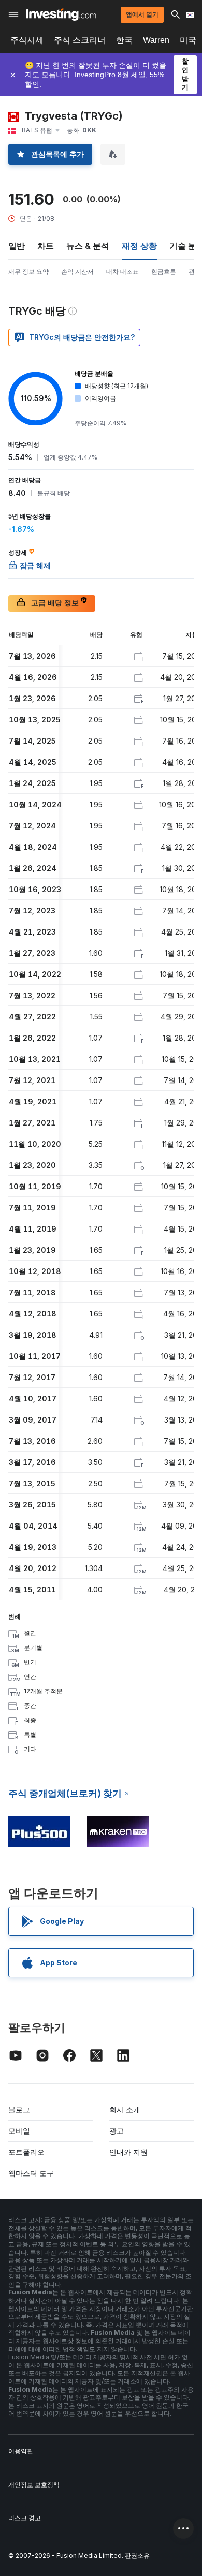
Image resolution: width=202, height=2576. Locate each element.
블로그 (19, 2109)
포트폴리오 (26, 2152)
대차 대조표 (122, 271)
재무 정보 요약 (28, 271)
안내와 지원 (128, 2152)
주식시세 (27, 40)
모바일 (19, 2131)
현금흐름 (164, 271)
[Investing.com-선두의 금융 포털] (61, 14)
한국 (124, 40)
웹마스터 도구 (31, 2173)
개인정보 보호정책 (34, 2485)
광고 (117, 2131)
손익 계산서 (77, 271)
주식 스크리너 (80, 40)
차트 (46, 246)
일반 (17, 246)
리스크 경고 (25, 2518)
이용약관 (21, 2451)
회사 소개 (125, 2109)
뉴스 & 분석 (88, 246)
